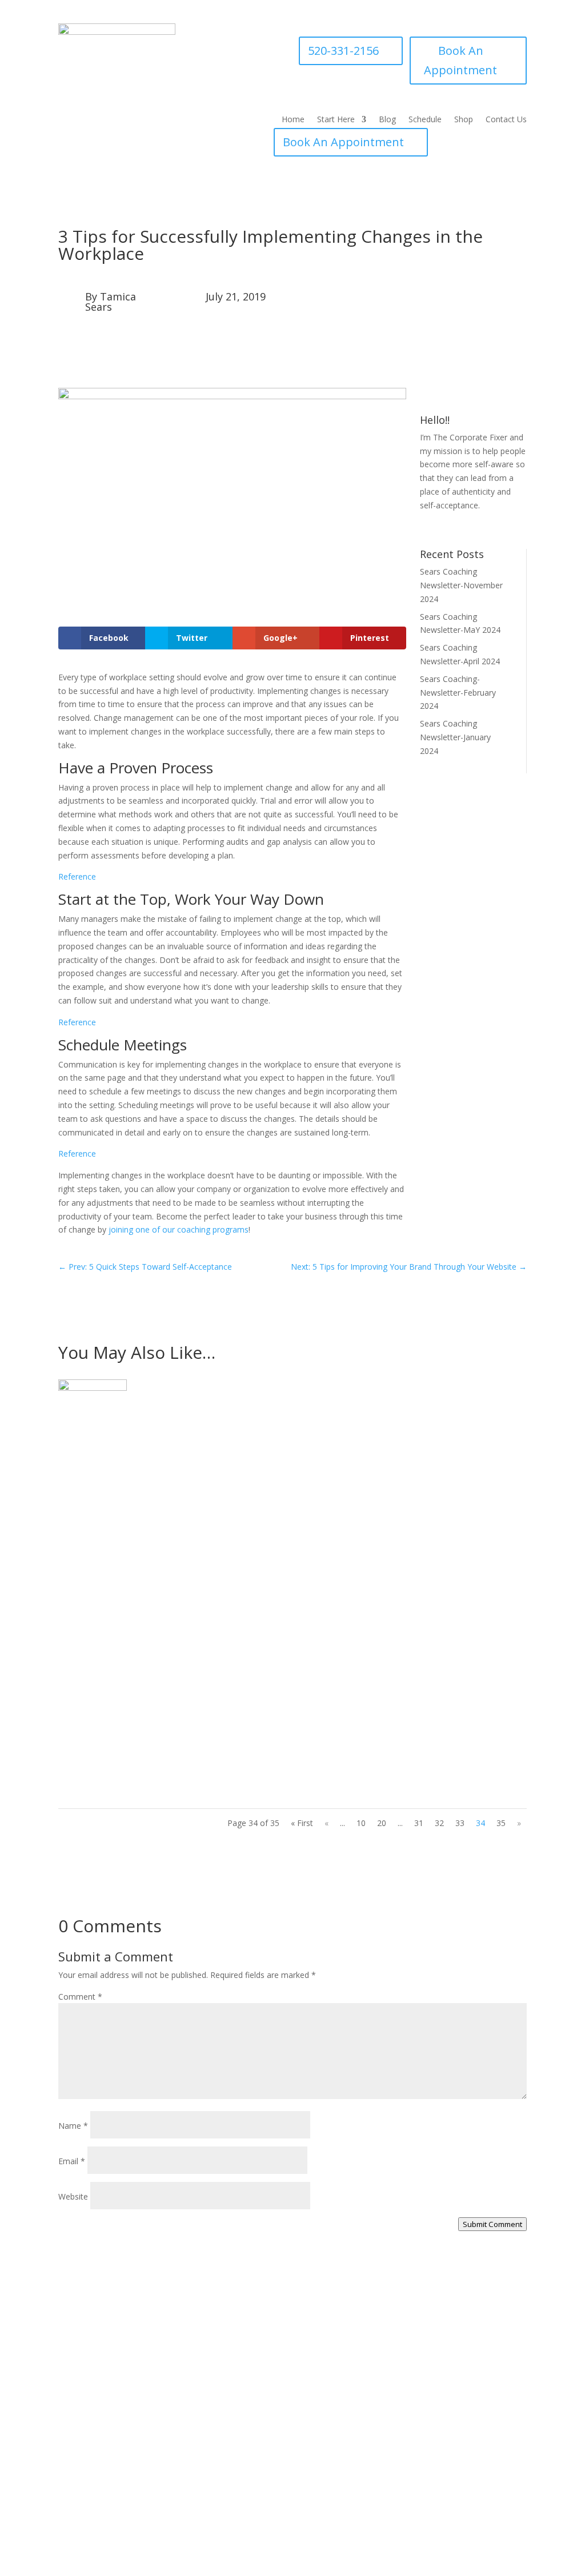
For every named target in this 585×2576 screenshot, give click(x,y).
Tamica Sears (111, 302)
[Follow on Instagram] (462, 528)
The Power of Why (115, 1582)
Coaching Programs (408, 2431)
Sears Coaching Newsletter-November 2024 (461, 585)
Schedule (425, 120)
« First (302, 1823)
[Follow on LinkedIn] (507, 528)
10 (361, 1823)
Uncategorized (149, 1468)
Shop (464, 120)
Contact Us (506, 120)
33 (460, 1823)
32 (439, 1823)
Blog (387, 120)
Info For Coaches (404, 2410)
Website (73, 2196)
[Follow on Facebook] (439, 528)
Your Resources (401, 2388)
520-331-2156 (343, 51)
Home (293, 120)
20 (382, 1823)
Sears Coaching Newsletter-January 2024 (455, 737)
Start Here (336, 120)
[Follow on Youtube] (484, 528)
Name (73, 2126)
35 (501, 1823)
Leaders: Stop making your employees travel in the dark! (209, 1713)
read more (89, 1512)
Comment (80, 1997)
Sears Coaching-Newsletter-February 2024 (458, 693)
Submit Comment (492, 2224)
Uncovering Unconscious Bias (143, 1450)
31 (419, 1823)
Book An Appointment (460, 60)
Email (72, 2161)
